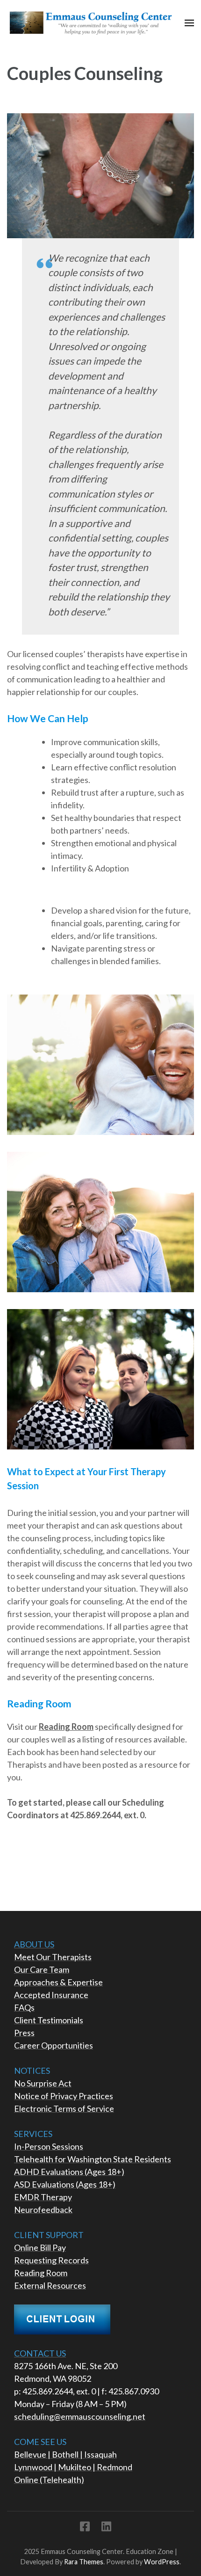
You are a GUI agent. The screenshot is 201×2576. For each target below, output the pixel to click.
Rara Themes (84, 2562)
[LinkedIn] (106, 2528)
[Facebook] (85, 2528)
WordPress (162, 2562)
